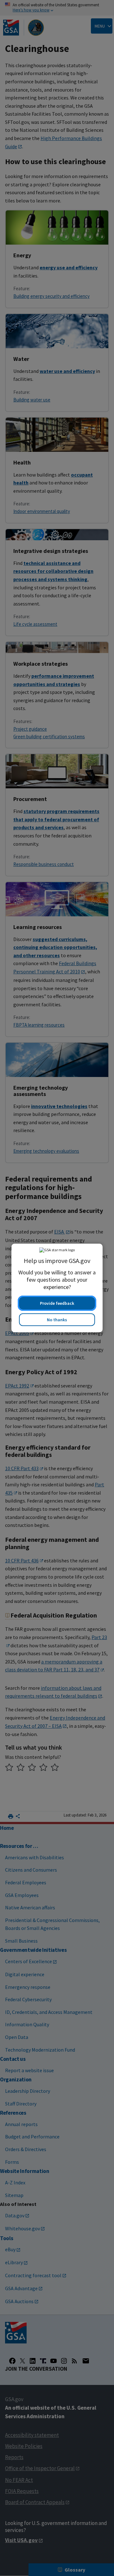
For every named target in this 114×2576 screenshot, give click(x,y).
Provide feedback (57, 1303)
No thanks (57, 1320)
